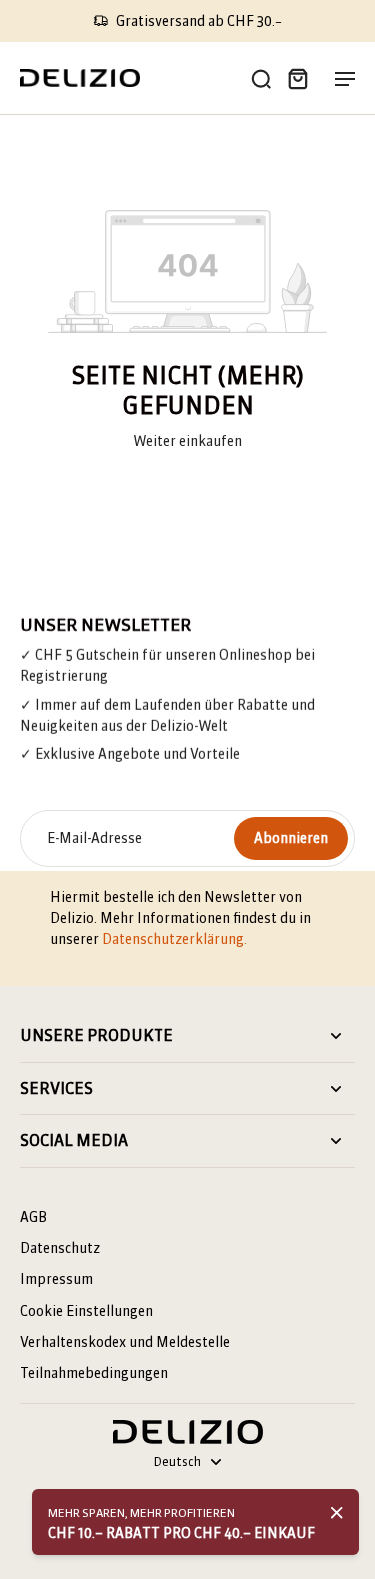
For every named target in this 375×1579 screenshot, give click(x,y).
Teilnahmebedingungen (94, 1373)
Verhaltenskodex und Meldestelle (125, 1342)
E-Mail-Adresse (94, 838)
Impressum (56, 1279)
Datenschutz (60, 1248)
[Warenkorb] (297, 78)
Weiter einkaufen (187, 441)
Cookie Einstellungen (86, 1311)
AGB (33, 1217)
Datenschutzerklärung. (174, 939)
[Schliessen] (337, 1513)
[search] (261, 78)
